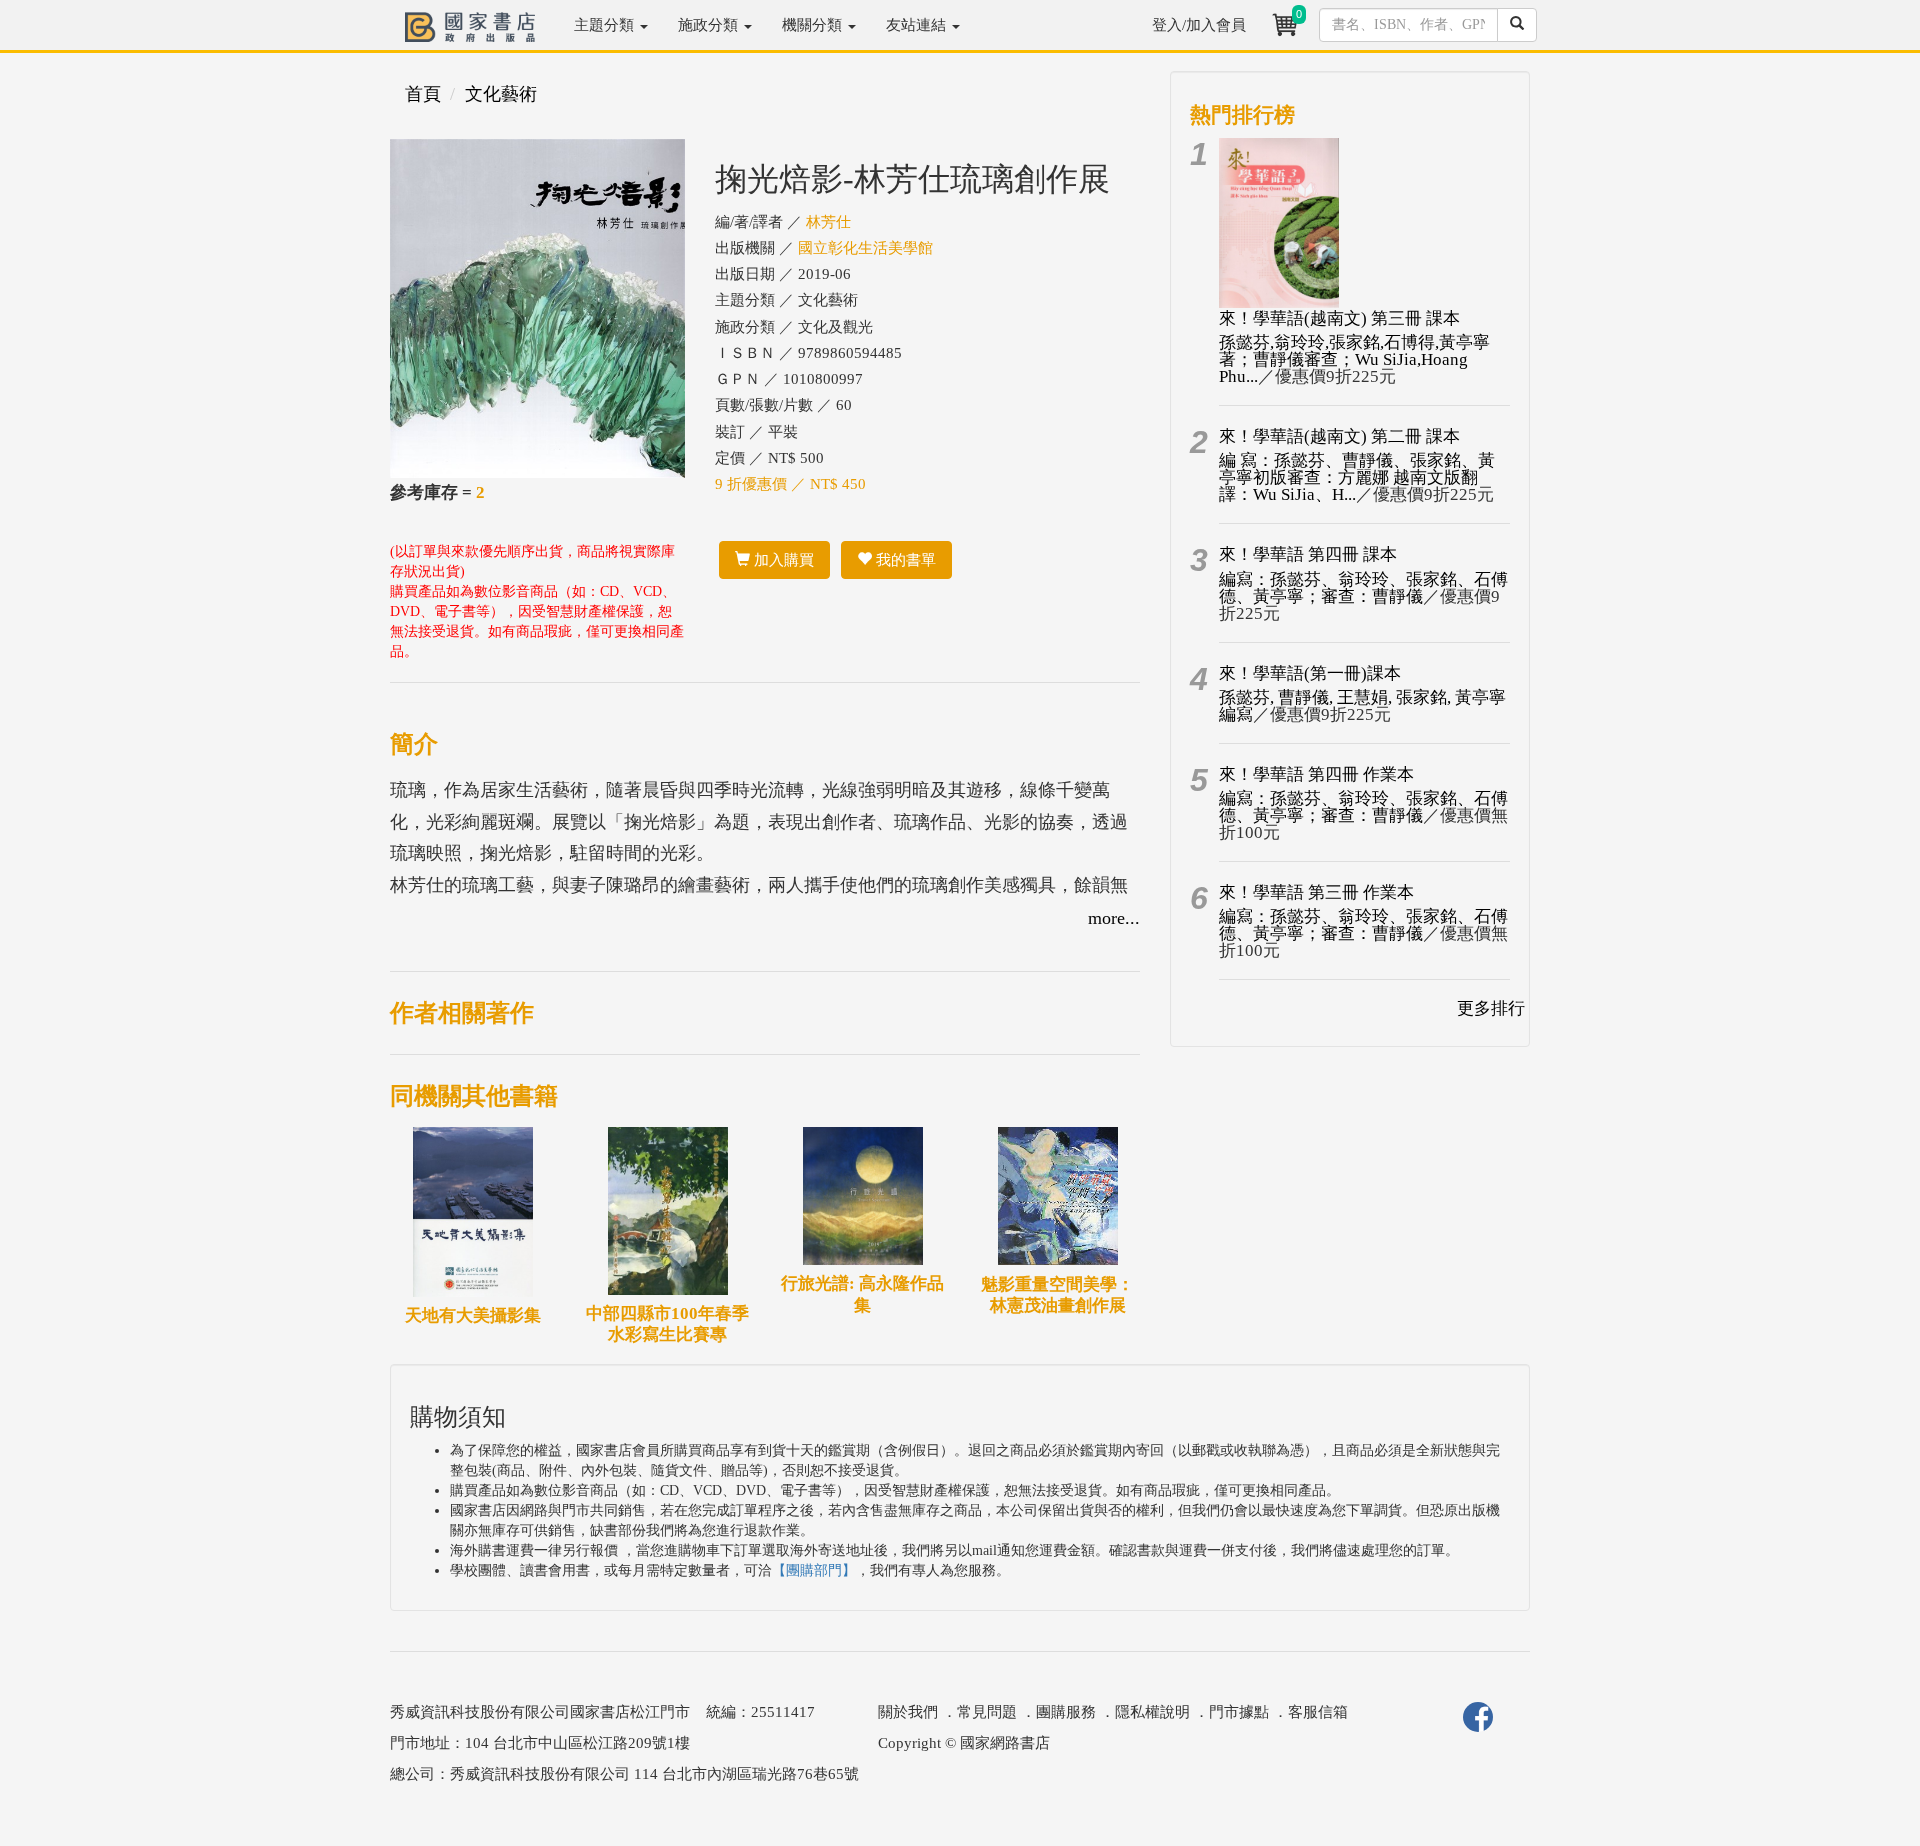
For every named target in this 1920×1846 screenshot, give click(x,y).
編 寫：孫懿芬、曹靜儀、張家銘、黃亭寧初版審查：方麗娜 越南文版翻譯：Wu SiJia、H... (1357, 477)
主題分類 (606, 25)
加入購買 (782, 560)
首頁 (423, 94)
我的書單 (904, 560)
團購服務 (1066, 1712)
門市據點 (1239, 1712)
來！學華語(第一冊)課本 (1310, 673)
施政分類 (710, 25)
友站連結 (918, 25)
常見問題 (987, 1712)
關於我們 (908, 1712)
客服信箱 (1318, 1712)
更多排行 (1491, 1008)
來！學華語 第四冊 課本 (1308, 554)
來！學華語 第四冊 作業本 (1316, 774)
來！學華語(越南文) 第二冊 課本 (1339, 436)
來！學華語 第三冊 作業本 (1316, 892)
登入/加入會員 (1199, 25)
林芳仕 (828, 222)
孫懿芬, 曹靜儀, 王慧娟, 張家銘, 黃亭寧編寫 (1362, 706)
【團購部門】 (814, 1570)
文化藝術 (501, 94)
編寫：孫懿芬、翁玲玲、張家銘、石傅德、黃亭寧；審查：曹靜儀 (1363, 588)
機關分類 (814, 25)
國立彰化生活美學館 (865, 248)
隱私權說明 (1152, 1712)
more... (1114, 918)
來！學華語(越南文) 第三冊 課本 (1339, 318)
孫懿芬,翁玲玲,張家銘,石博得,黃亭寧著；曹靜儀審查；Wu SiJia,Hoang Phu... (1354, 359)
